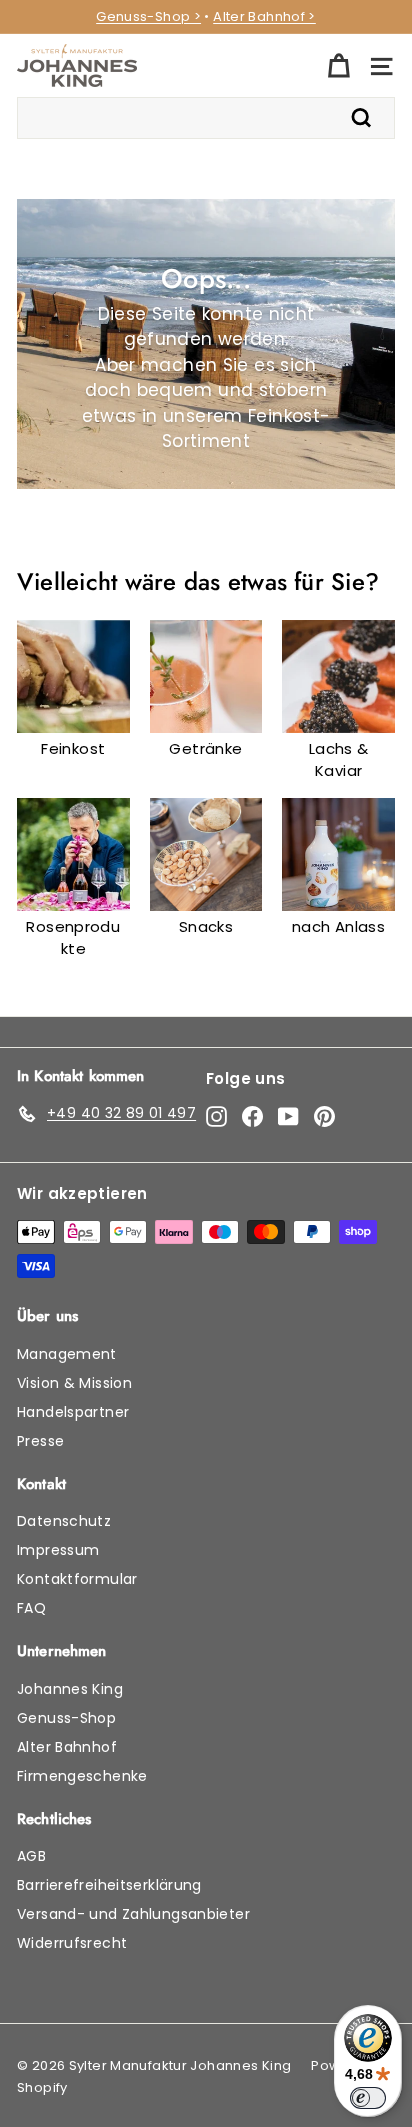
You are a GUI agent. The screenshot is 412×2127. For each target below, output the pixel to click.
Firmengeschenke (82, 1776)
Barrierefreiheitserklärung (109, 1885)
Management (67, 1354)
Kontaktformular (77, 1579)
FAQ (31, 1608)
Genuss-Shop (66, 1718)
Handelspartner (73, 1412)
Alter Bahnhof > (264, 16)
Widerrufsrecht (72, 1943)
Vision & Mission (74, 1383)
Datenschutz (64, 1521)
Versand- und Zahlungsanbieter (133, 1914)
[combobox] (206, 118)
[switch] (368, 2098)
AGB (31, 1856)
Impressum (58, 1550)
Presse (40, 1441)
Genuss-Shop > (148, 16)
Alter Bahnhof (67, 1747)
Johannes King (70, 1689)
